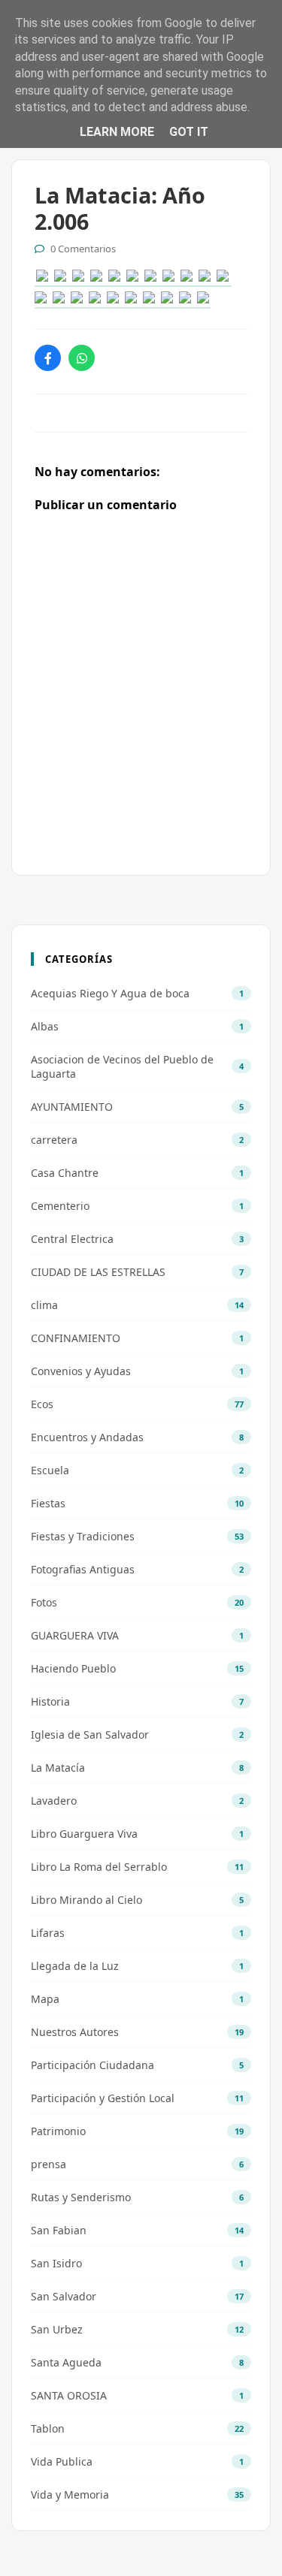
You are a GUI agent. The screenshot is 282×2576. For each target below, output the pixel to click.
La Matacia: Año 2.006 (120, 208)
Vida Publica (62, 2461)
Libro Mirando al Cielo (86, 1900)
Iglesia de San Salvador (90, 1734)
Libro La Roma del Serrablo (99, 1867)
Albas (45, 1026)
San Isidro (56, 2263)
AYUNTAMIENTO (72, 1107)
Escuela (50, 1470)
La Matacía (58, 1768)
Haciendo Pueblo (73, 1668)
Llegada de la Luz (75, 1966)
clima (44, 1305)
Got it (189, 132)
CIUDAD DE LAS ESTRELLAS (98, 1272)
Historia (50, 1701)
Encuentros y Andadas (87, 1437)
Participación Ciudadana (92, 2065)
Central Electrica (72, 1239)
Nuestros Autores (75, 2032)
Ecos (42, 1404)
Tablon (48, 2428)
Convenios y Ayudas (81, 1371)
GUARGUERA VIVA (75, 1635)
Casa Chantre (65, 1173)
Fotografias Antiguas (83, 1569)
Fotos (44, 1602)
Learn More (117, 132)
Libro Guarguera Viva (84, 1834)
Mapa (45, 1999)
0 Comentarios (83, 249)
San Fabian (59, 2230)
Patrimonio (58, 2131)
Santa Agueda (66, 2362)
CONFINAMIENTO (76, 1338)
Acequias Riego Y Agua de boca (110, 993)
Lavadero (54, 1801)
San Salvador (64, 2296)
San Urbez (57, 2329)
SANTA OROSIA (69, 2395)
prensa (49, 2164)
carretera (54, 1140)
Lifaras (48, 1933)
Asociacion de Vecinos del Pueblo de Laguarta (122, 1066)
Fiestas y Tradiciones (83, 1536)
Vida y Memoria (70, 2495)
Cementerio (60, 1206)
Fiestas (48, 1503)
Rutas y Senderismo (81, 2197)
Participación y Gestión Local (103, 2098)
